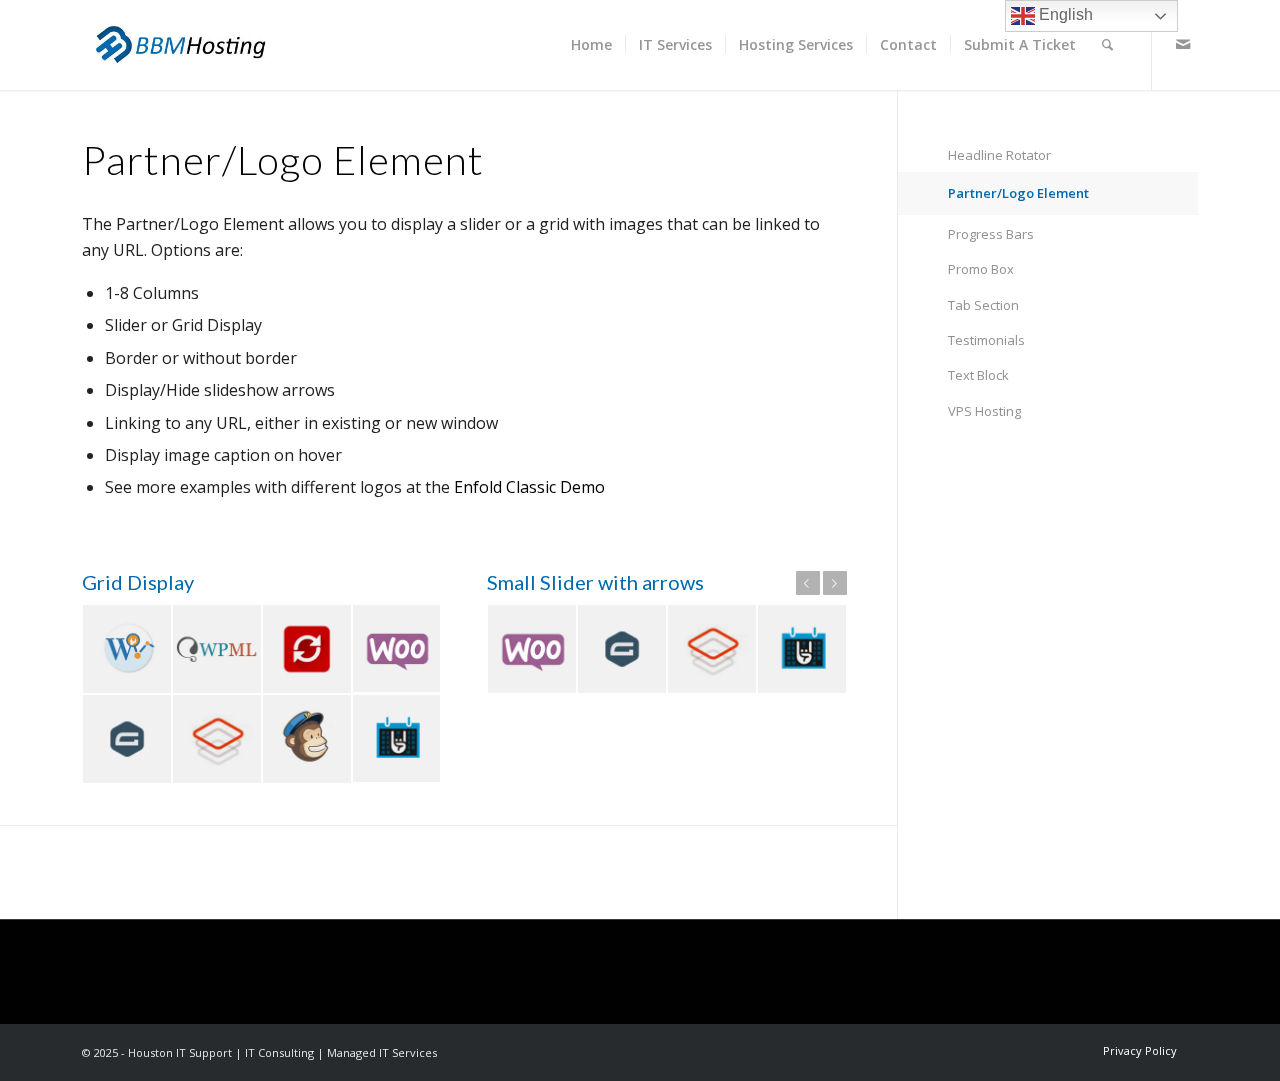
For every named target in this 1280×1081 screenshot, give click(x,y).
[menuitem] (591, 45)
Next (835, 583)
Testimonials (986, 340)
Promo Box (981, 269)
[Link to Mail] (1183, 44)
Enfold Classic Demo (529, 487)
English (1064, 14)
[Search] (1107, 45)
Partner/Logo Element (1018, 193)
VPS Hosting (984, 411)
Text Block (978, 375)
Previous (808, 583)
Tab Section (983, 305)
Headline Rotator (999, 155)
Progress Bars (991, 234)
